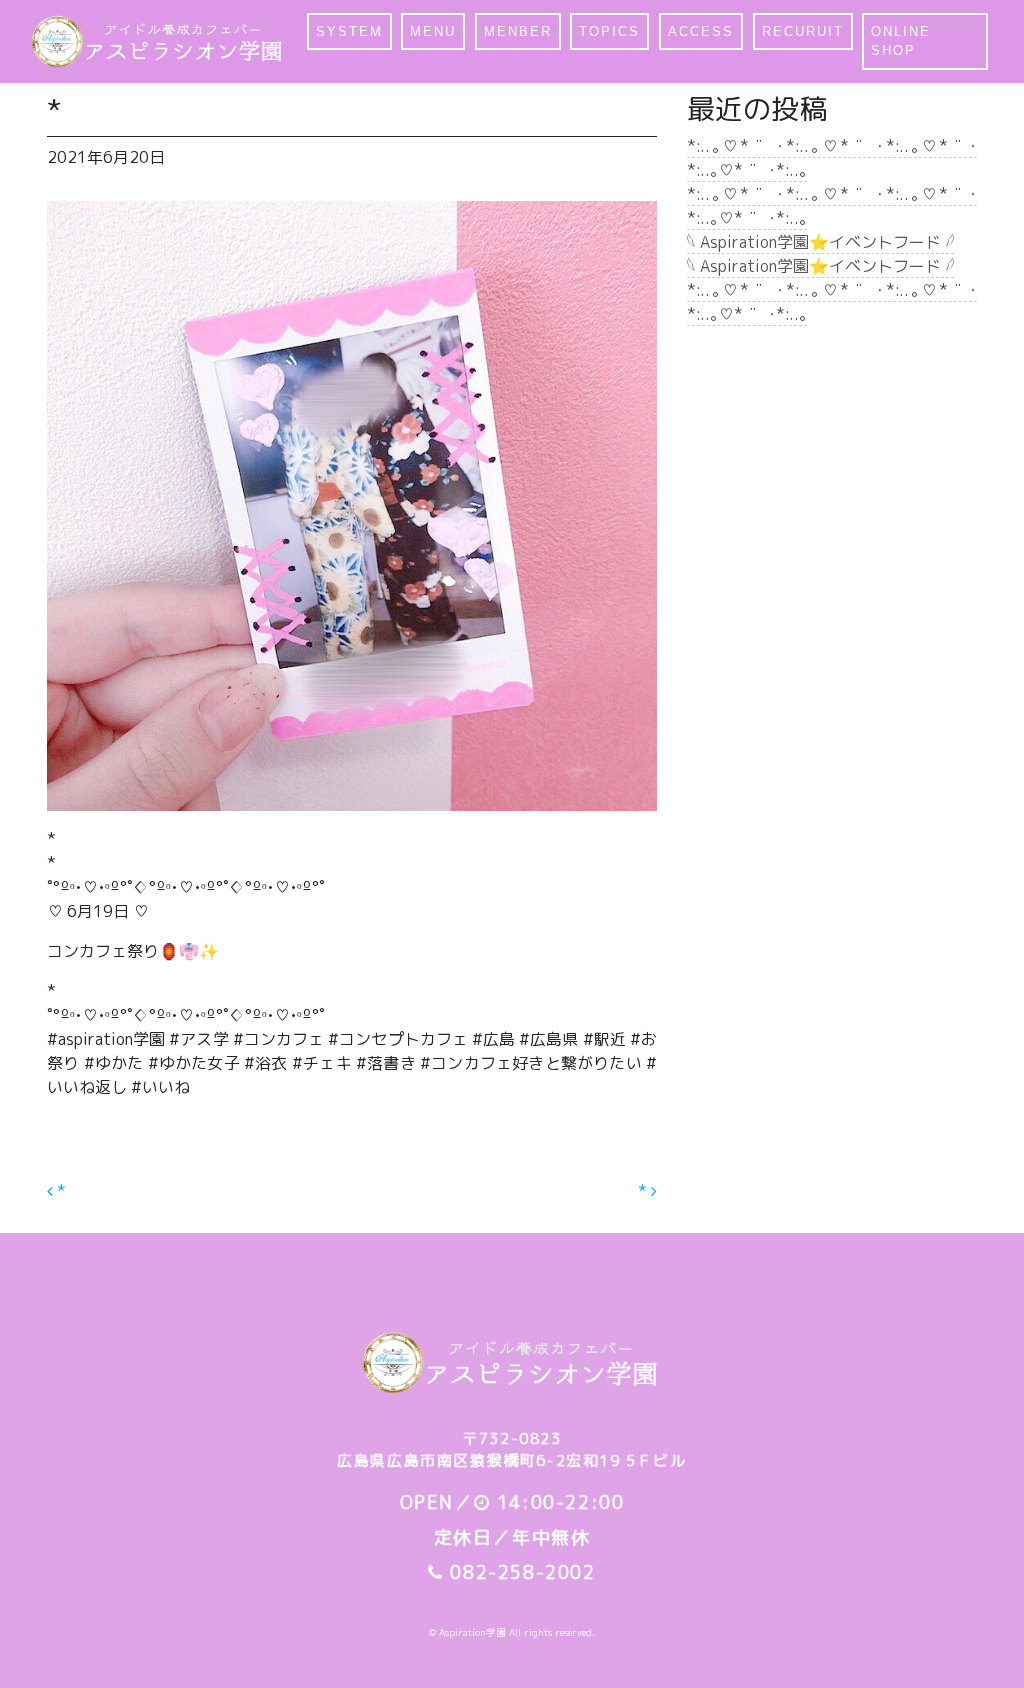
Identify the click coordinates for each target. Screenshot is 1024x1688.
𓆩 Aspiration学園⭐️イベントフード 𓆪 (820, 242)
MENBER (518, 31)
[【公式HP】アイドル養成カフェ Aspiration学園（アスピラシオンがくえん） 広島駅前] (158, 41)
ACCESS (701, 31)
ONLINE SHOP (901, 41)
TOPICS (609, 31)
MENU (433, 31)
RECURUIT (803, 31)
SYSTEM (349, 31)
